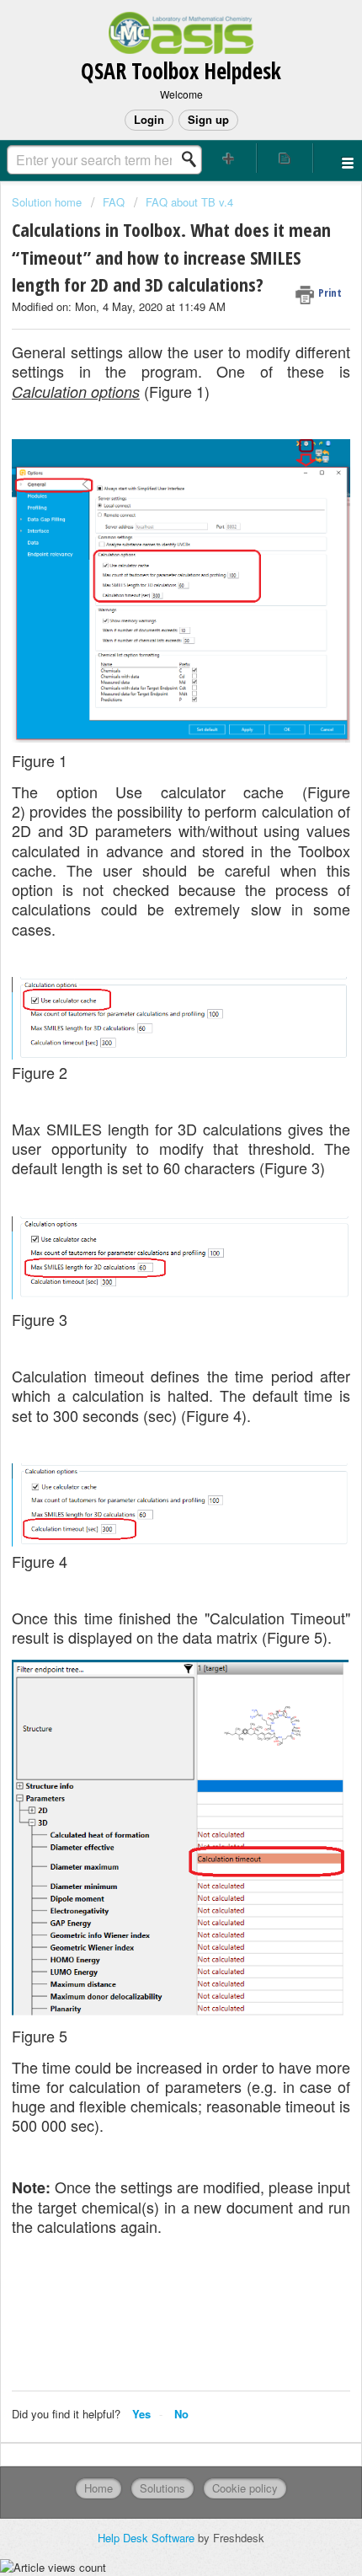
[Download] (150, 1310)
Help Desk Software (148, 2538)
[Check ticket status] (285, 158)
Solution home (48, 202)
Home (98, 2488)
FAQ (114, 202)
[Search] (194, 159)
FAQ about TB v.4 (189, 202)
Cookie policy (245, 2488)
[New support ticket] (229, 158)
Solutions (162, 2488)
